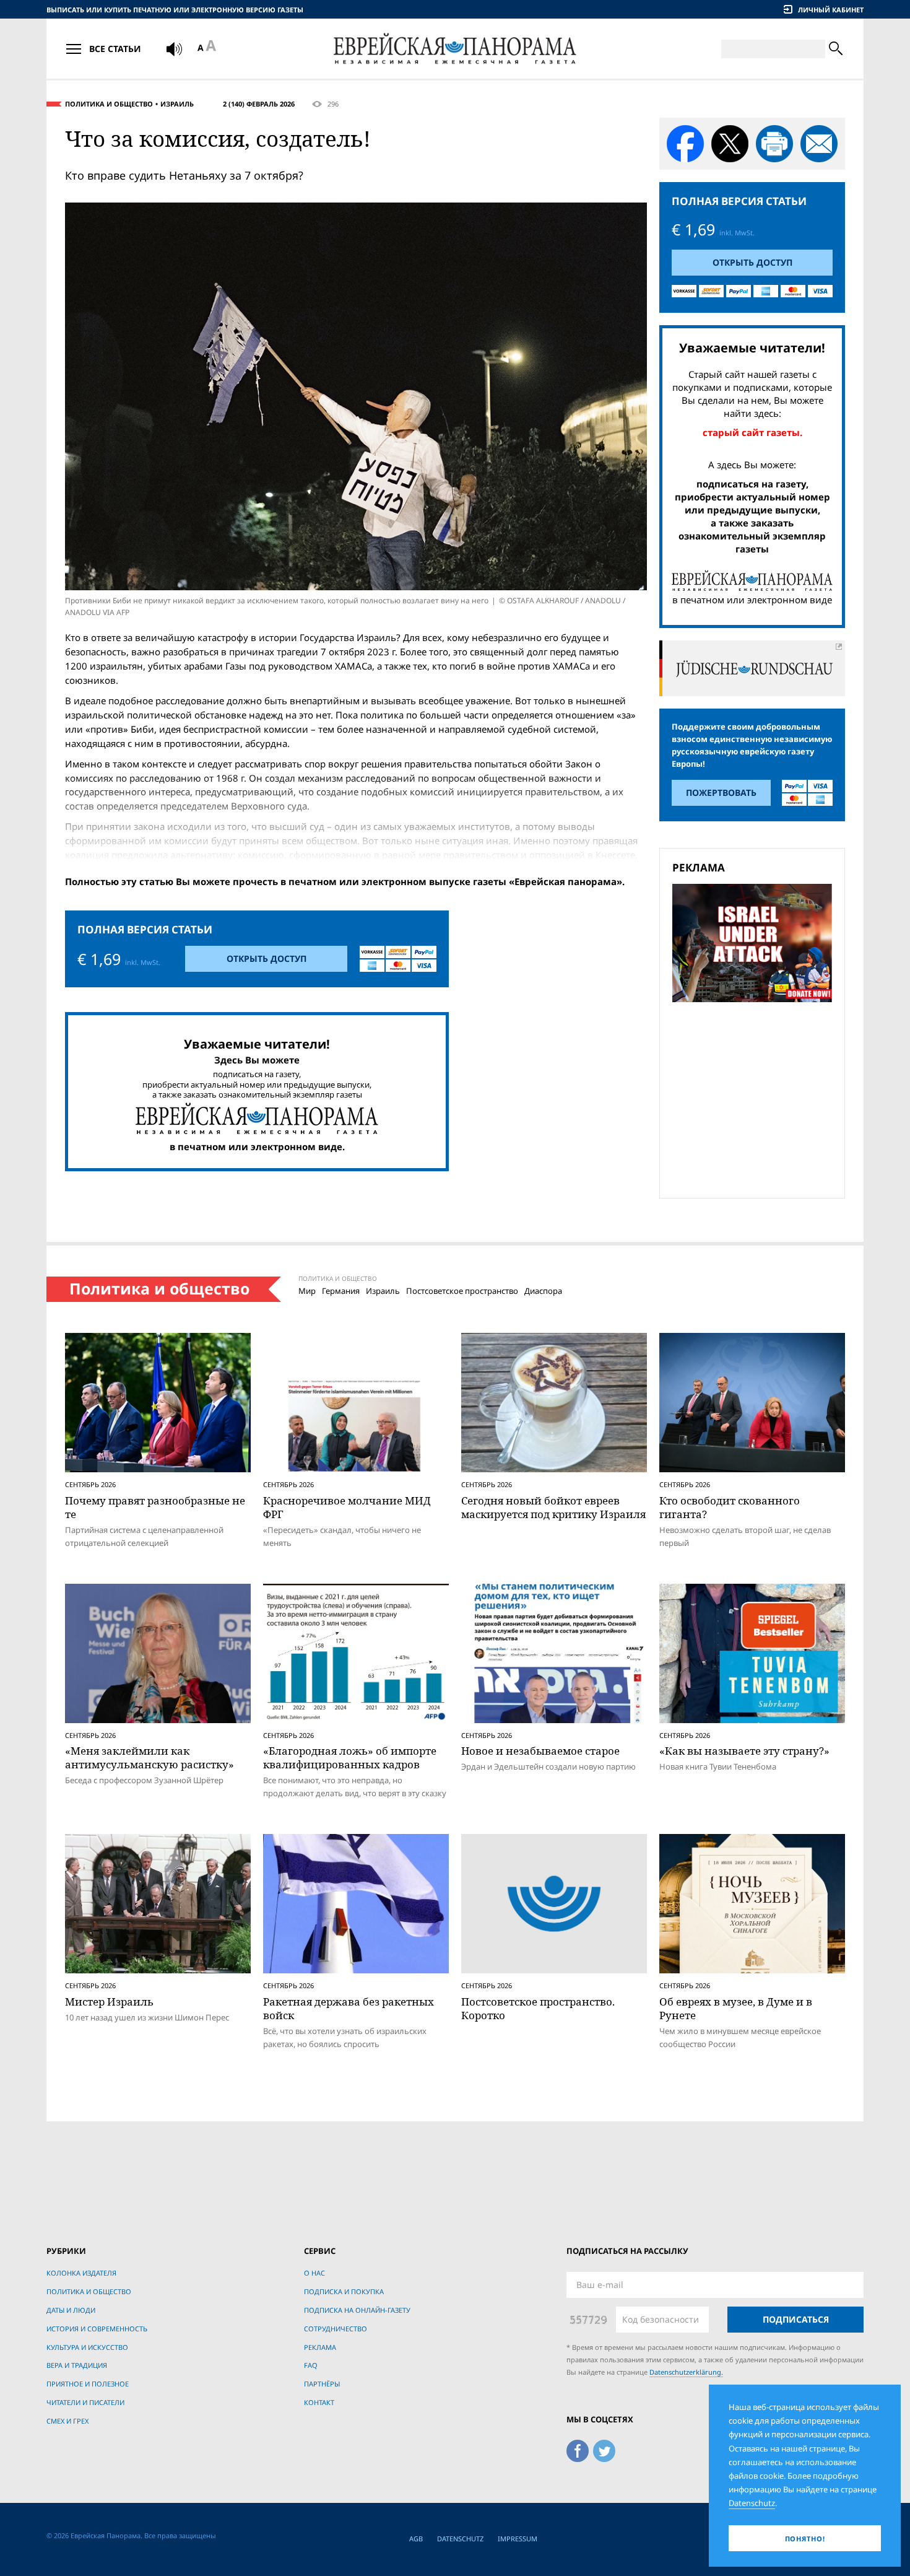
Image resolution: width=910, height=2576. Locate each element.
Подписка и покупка (344, 2291)
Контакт (319, 2402)
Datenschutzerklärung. (686, 2372)
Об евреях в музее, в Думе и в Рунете (736, 2008)
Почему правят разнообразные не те (155, 1507)
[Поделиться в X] (730, 144)
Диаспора (543, 1291)
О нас (314, 2273)
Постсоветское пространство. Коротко (538, 2008)
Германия (341, 1291)
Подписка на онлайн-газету (357, 2310)
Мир (307, 1291)
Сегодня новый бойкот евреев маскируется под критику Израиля (553, 1507)
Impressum (518, 2539)
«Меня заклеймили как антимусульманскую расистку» (149, 1757)
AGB (416, 2539)
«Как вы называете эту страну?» (744, 1751)
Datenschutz (460, 2539)
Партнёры (322, 2384)
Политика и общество (109, 104)
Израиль (177, 104)
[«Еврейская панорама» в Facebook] (578, 2448)
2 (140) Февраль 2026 (259, 104)
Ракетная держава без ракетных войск (349, 2008)
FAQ (311, 2365)
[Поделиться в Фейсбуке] (685, 144)
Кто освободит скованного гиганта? (730, 1507)
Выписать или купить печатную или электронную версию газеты (175, 10)
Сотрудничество (336, 2329)
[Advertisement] (756, 1098)
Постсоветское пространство (462, 1291)
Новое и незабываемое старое (540, 1751)
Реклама (320, 2347)
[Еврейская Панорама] (455, 49)
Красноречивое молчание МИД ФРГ (347, 1507)
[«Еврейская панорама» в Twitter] (604, 2448)
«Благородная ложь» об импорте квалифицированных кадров (350, 1757)
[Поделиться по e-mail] (819, 144)
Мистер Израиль (109, 2002)
